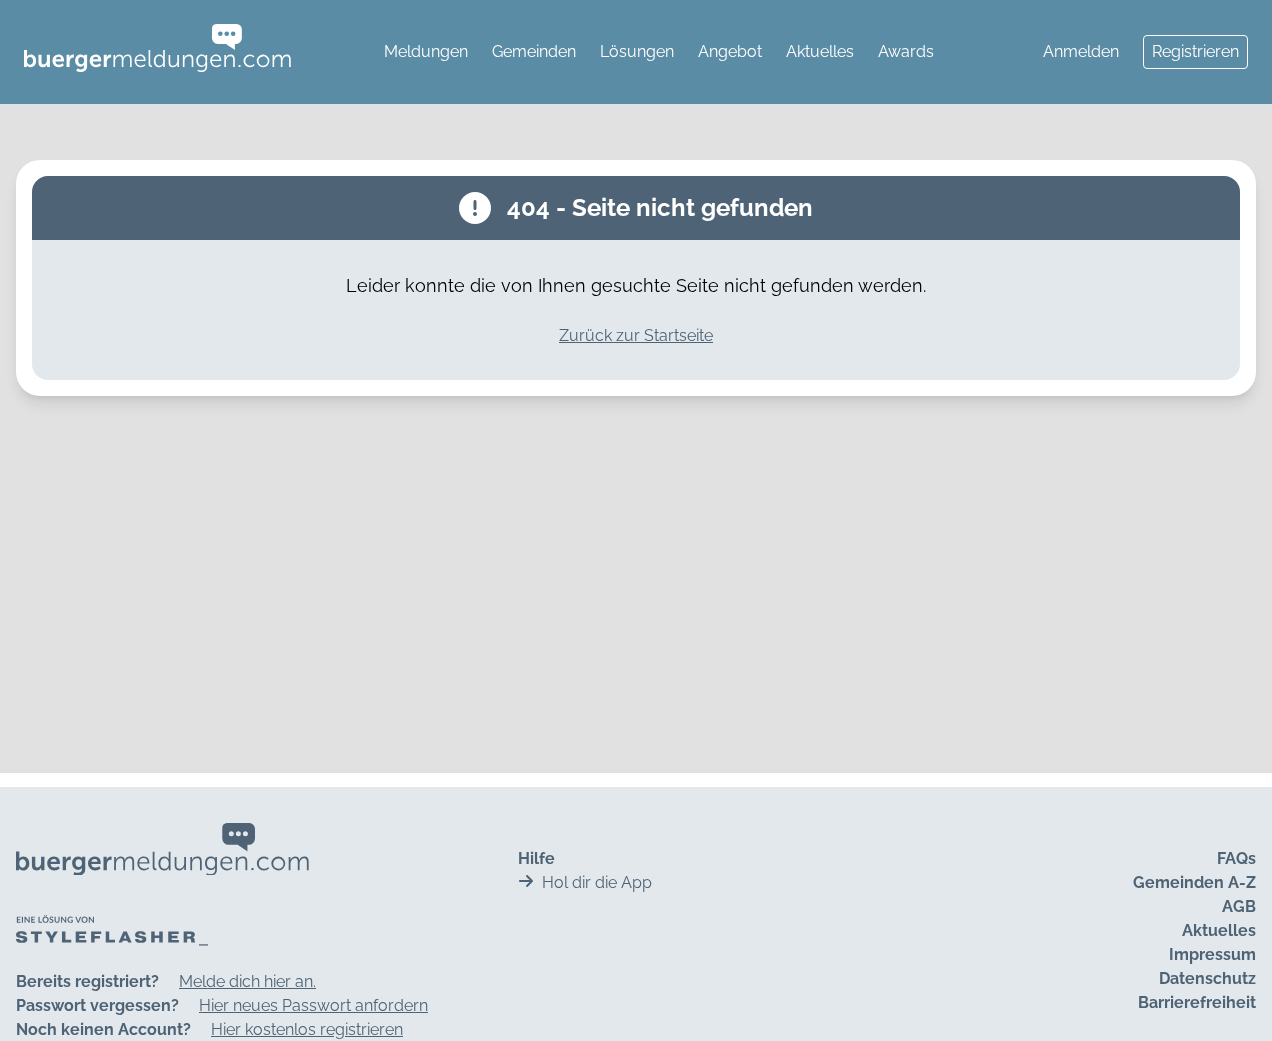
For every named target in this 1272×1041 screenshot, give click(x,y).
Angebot (730, 51)
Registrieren (1195, 51)
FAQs (1236, 858)
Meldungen (426, 51)
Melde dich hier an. (247, 981)
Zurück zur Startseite (636, 335)
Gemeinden (534, 51)
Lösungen (637, 51)
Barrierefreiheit (1197, 1002)
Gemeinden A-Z (1194, 882)
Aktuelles (820, 51)
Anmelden (1081, 51)
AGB (1239, 906)
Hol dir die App (597, 882)
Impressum (1212, 954)
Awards (906, 51)
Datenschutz (1207, 978)
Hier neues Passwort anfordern (313, 1005)
